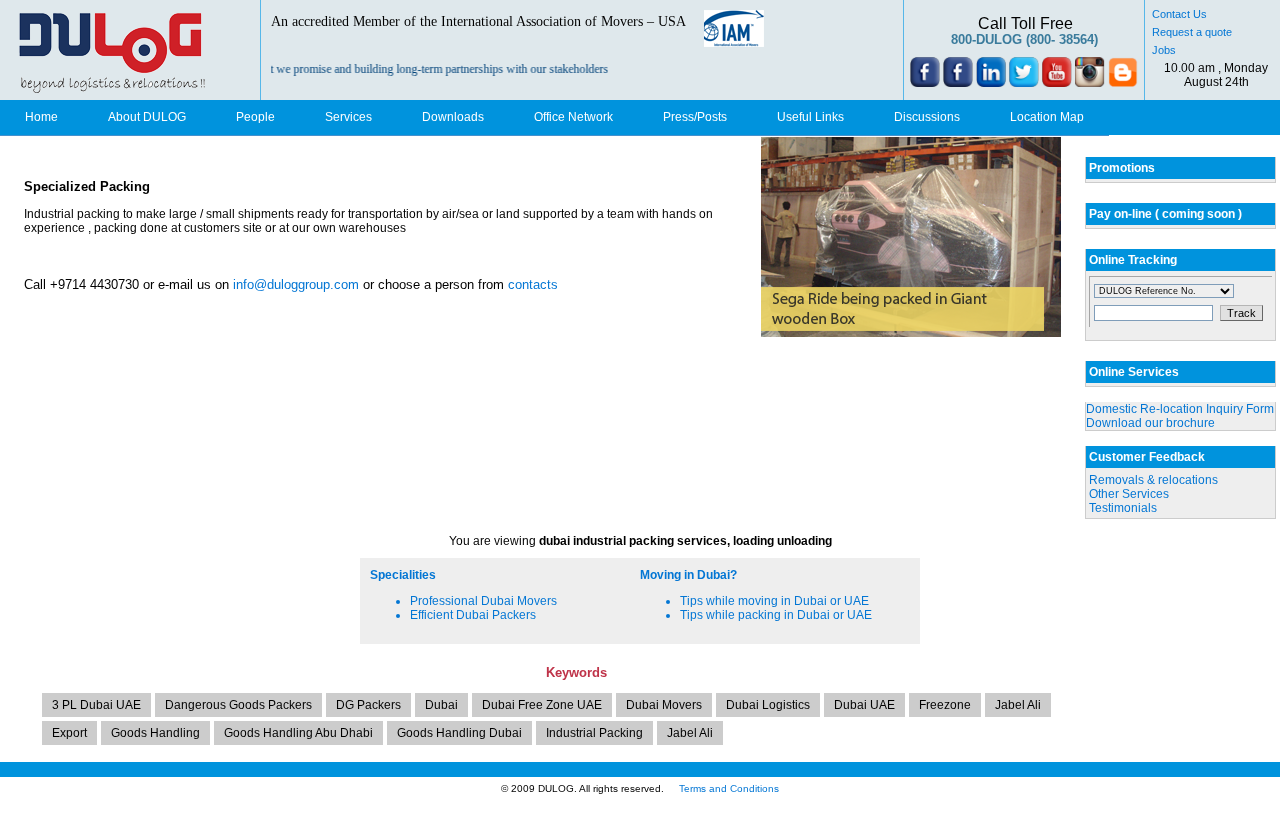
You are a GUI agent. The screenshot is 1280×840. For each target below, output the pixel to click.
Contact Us (1179, 14)
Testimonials (1123, 508)
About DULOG (147, 117)
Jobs (1164, 50)
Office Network (573, 117)
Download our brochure (1150, 423)
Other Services (1129, 494)
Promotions (1122, 168)
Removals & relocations (1153, 480)
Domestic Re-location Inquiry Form (1180, 409)
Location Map (1047, 117)
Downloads (453, 117)
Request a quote (1192, 32)
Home (41, 117)
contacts (533, 284)
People (255, 117)
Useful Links (810, 117)
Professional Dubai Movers (483, 601)
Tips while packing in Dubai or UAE (776, 615)
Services (348, 117)
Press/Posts (695, 117)
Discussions (927, 117)
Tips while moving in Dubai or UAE (774, 601)
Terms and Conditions (729, 788)
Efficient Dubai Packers (473, 615)
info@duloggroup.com (296, 284)
